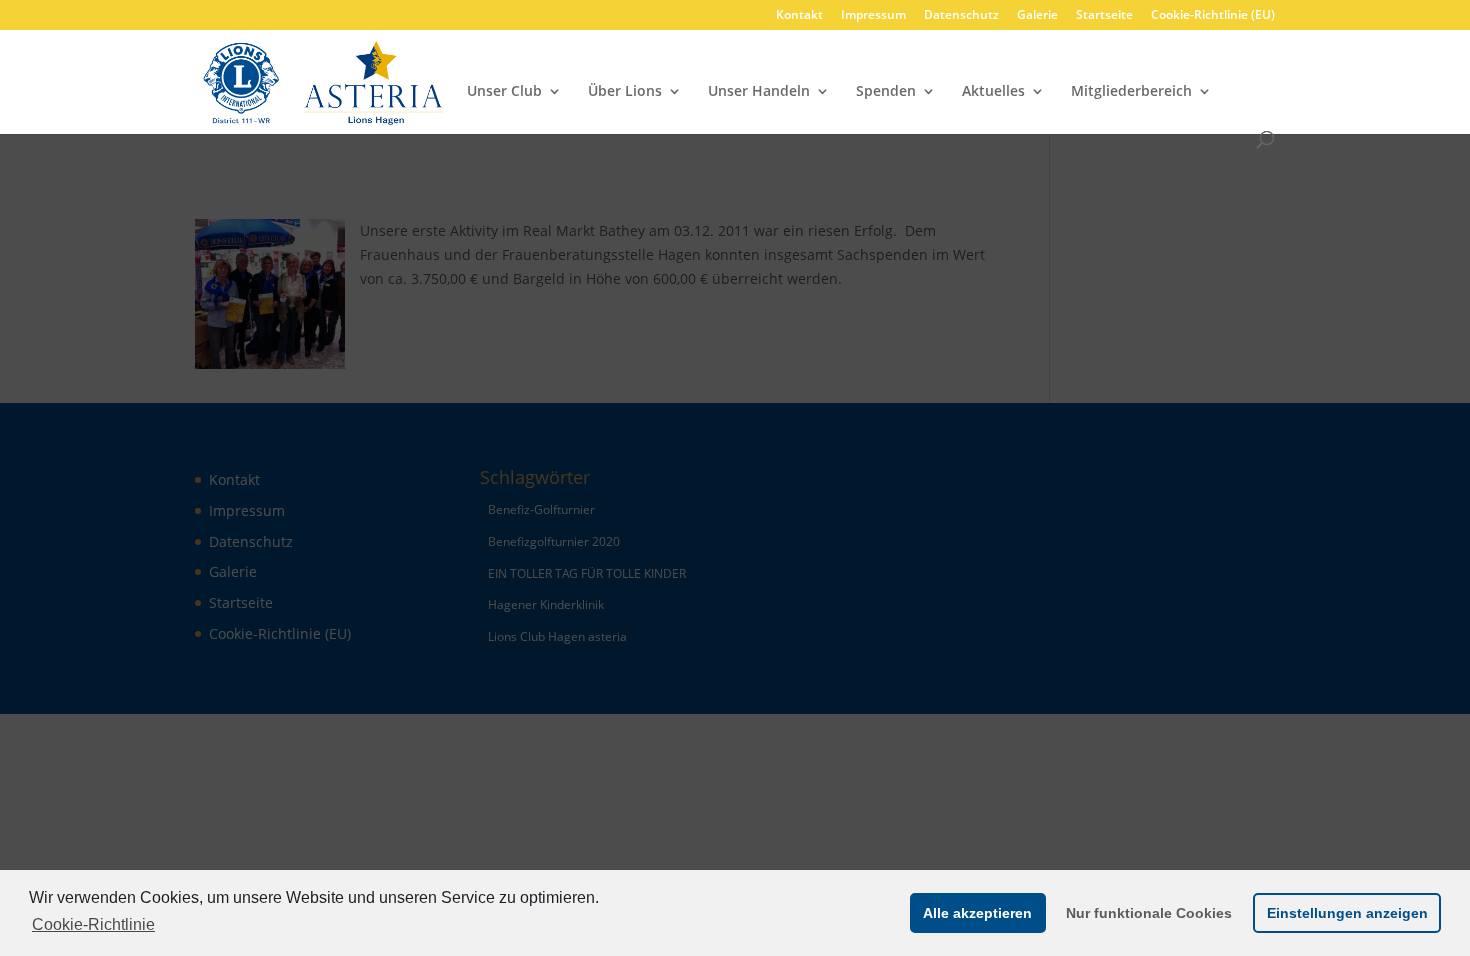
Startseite (1104, 16)
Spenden (886, 92)
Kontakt (799, 16)
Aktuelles (993, 92)
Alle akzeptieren (977, 913)
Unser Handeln (759, 92)
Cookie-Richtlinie (93, 924)
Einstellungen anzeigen (1347, 913)
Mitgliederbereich (1131, 92)
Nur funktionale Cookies (1149, 913)
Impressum (873, 16)
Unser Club (504, 92)
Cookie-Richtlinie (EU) (1213, 16)
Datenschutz (961, 16)
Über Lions (625, 92)
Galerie (1037, 16)
